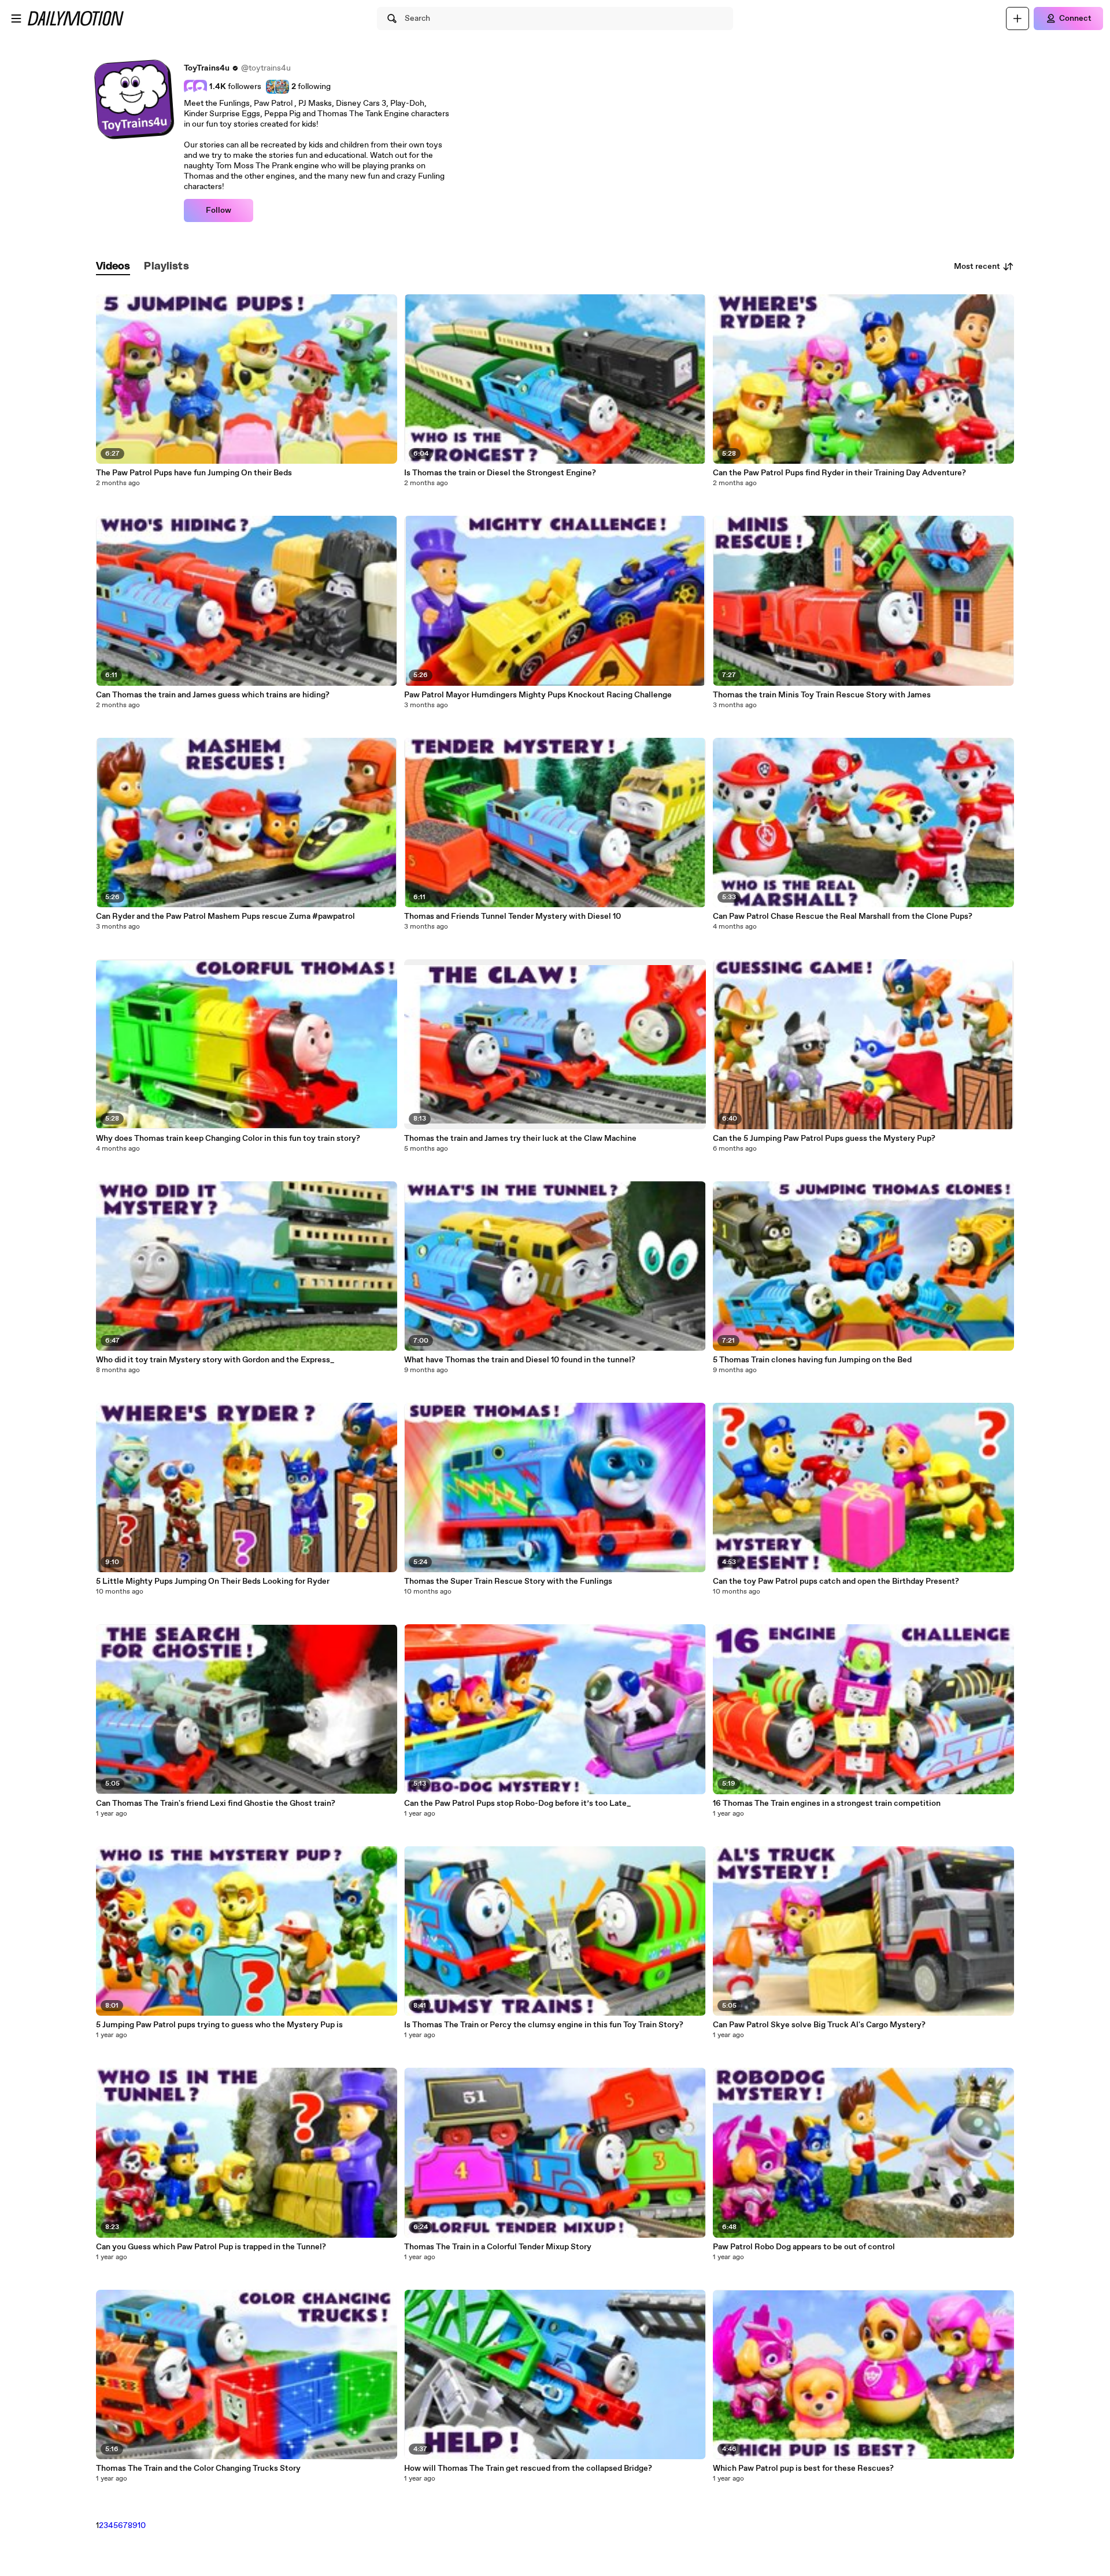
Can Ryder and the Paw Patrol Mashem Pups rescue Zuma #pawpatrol (225, 916)
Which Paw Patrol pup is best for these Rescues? (803, 2468)
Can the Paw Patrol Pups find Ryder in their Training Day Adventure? (839, 473)
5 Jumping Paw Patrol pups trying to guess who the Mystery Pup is (219, 2025)
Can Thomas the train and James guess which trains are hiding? (213, 695)
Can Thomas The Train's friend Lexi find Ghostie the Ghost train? (216, 1803)
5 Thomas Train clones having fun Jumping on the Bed (812, 1360)
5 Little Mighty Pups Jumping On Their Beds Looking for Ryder (213, 1581)
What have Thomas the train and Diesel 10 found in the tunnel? (520, 1360)
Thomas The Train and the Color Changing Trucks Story (198, 2468)
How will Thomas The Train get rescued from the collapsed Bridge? (528, 2468)
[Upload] (1017, 19)
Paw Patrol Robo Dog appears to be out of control (804, 2247)
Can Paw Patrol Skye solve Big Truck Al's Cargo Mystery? (819, 2025)
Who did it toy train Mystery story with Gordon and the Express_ (215, 1360)
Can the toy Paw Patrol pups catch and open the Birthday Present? (836, 1581)
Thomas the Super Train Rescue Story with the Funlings (508, 1581)
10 (142, 2526)
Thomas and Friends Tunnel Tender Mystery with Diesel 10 (513, 916)
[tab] (113, 267)
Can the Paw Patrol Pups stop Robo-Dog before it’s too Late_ (517, 1803)
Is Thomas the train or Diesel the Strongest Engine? (500, 473)
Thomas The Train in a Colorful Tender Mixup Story (498, 2247)
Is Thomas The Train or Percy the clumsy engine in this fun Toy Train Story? (544, 2025)
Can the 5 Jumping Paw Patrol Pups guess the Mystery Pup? (824, 1139)
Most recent (977, 267)
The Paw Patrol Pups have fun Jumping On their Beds (194, 473)
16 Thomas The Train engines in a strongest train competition (827, 1803)
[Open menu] (16, 19)
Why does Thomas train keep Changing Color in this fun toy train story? (228, 1139)
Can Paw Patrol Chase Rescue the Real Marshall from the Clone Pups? (843, 916)
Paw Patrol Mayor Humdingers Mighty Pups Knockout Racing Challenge (538, 695)
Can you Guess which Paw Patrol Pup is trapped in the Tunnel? (211, 2247)
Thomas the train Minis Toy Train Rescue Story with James (822, 695)
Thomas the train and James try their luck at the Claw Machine (520, 1139)
